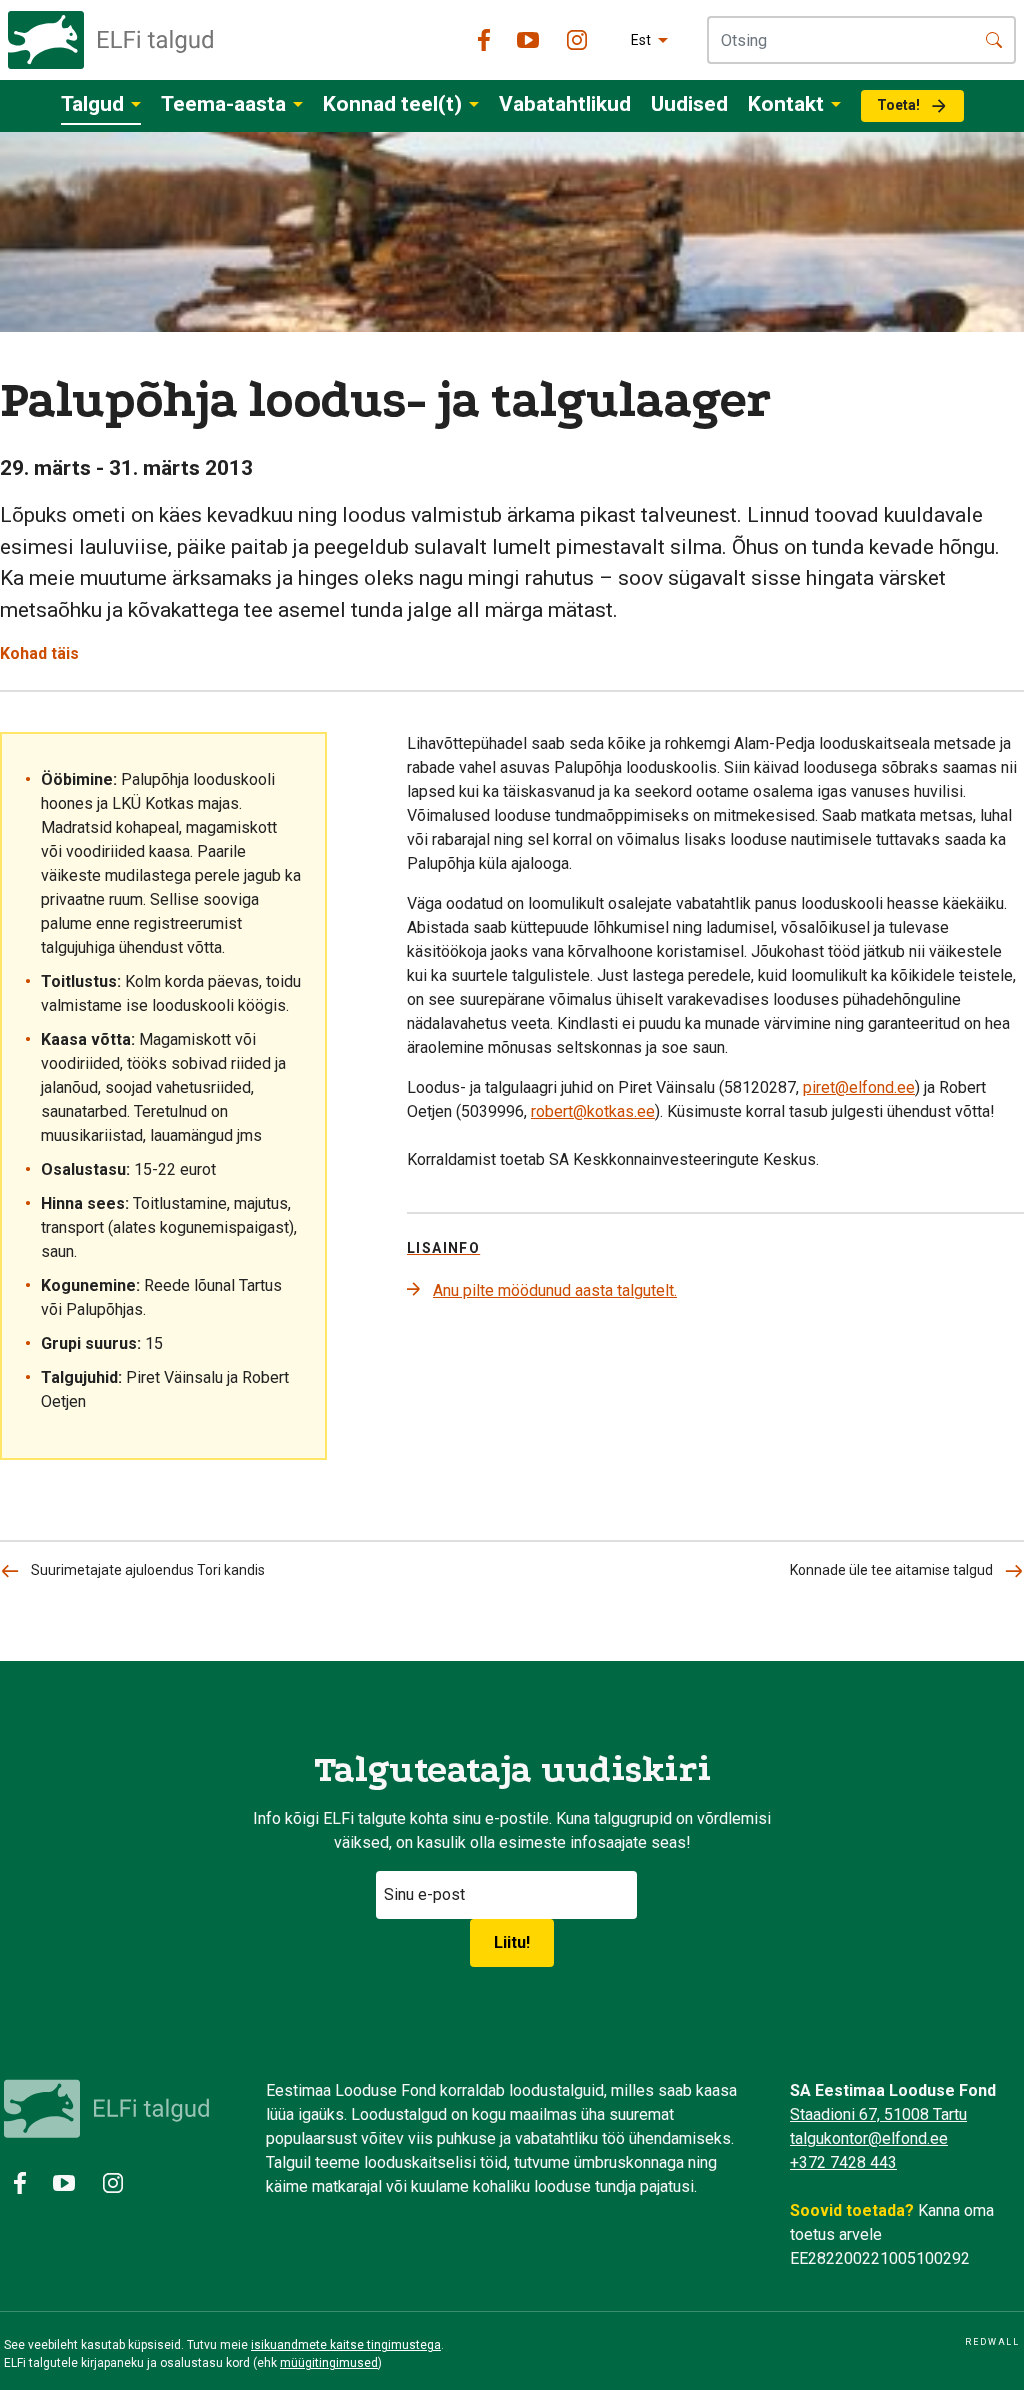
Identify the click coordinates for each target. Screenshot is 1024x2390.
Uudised (689, 104)
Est (641, 40)
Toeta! (898, 105)
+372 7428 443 (843, 2162)
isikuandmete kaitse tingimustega (346, 2345)
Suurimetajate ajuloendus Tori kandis (148, 1570)
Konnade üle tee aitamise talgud (891, 1570)
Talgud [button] (92, 104)
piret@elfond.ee (859, 1087)
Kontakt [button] (786, 104)
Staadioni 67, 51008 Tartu (878, 2114)
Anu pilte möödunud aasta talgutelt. (555, 1290)
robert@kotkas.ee (593, 1111)
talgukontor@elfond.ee (869, 2138)
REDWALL (992, 2342)
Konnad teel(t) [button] (392, 104)
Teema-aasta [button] (223, 104)
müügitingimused (329, 2363)
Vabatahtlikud (565, 104)
